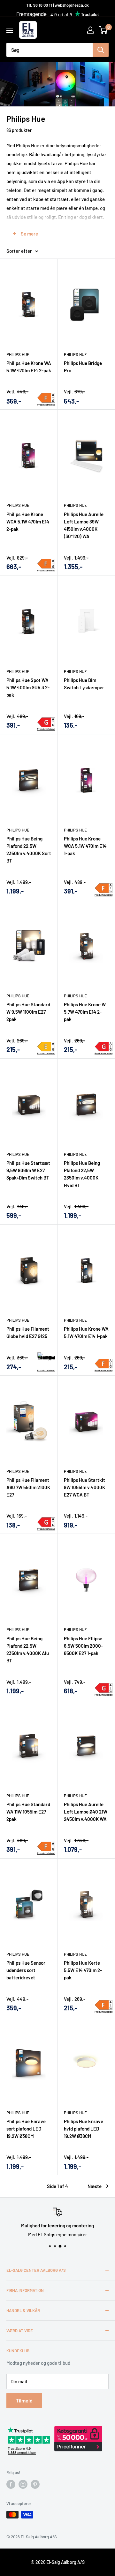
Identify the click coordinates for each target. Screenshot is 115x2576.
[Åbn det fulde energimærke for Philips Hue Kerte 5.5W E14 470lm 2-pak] (104, 2005)
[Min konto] (90, 30)
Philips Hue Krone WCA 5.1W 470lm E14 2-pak (28, 522)
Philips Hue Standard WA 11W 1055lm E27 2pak (28, 1812)
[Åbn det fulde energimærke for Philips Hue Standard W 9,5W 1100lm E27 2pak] (46, 1047)
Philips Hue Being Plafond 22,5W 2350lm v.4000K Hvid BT (82, 1174)
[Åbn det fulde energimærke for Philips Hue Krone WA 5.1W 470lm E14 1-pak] (104, 1364)
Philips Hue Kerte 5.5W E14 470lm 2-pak (83, 1970)
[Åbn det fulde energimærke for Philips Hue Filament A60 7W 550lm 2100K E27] (46, 1522)
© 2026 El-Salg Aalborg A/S (58, 2562)
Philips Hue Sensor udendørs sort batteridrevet (26, 1970)
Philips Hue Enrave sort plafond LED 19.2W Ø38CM (26, 2129)
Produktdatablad (46, 405)
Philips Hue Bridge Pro (83, 367)
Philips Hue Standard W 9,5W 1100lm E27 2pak (28, 1012)
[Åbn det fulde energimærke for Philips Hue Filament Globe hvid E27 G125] (46, 1360)
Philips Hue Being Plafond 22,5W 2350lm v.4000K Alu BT (28, 1650)
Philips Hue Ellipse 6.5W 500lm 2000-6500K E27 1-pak (83, 1646)
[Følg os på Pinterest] (35, 2484)
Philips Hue (18, 354)
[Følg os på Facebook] (11, 2484)
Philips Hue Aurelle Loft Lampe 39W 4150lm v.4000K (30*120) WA (84, 525)
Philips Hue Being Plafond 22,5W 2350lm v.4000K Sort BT (29, 850)
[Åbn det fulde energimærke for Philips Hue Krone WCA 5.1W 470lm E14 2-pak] (46, 564)
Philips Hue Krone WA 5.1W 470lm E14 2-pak (29, 367)
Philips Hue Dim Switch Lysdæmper (84, 684)
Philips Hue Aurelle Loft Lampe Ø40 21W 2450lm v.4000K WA (86, 1812)
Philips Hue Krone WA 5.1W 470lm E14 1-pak (86, 1332)
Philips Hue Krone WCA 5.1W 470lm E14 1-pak (85, 846)
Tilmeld (24, 2400)
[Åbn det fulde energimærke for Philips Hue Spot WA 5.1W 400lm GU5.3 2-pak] (46, 722)
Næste (95, 2186)
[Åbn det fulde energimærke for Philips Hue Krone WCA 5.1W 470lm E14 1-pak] (104, 888)
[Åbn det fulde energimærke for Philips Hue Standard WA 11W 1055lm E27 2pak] (46, 1846)
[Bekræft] (101, 50)
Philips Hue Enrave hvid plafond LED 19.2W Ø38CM (84, 2129)
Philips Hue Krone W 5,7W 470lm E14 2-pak (85, 1012)
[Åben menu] (10, 30)
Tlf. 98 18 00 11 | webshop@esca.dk (57, 5)
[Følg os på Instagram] (23, 2484)
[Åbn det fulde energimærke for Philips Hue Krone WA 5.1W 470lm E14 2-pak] (46, 398)
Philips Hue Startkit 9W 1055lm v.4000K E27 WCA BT (84, 1487)
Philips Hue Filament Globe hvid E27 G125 (28, 1332)
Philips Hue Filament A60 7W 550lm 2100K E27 (28, 1487)
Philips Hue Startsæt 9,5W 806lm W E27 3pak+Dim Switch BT (28, 1170)
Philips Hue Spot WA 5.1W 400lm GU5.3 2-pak (28, 688)
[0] (103, 30)
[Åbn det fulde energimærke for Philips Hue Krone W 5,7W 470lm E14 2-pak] (104, 1047)
